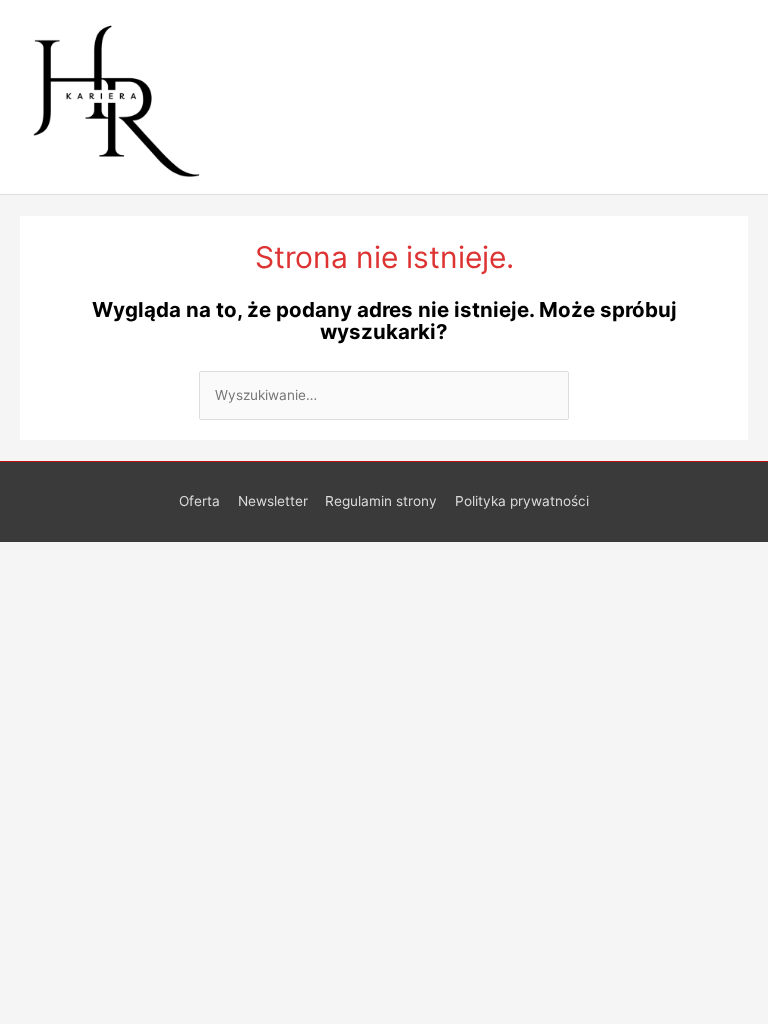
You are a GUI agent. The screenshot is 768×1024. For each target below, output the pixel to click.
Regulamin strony (381, 501)
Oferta (199, 501)
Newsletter (273, 501)
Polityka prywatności (522, 501)
